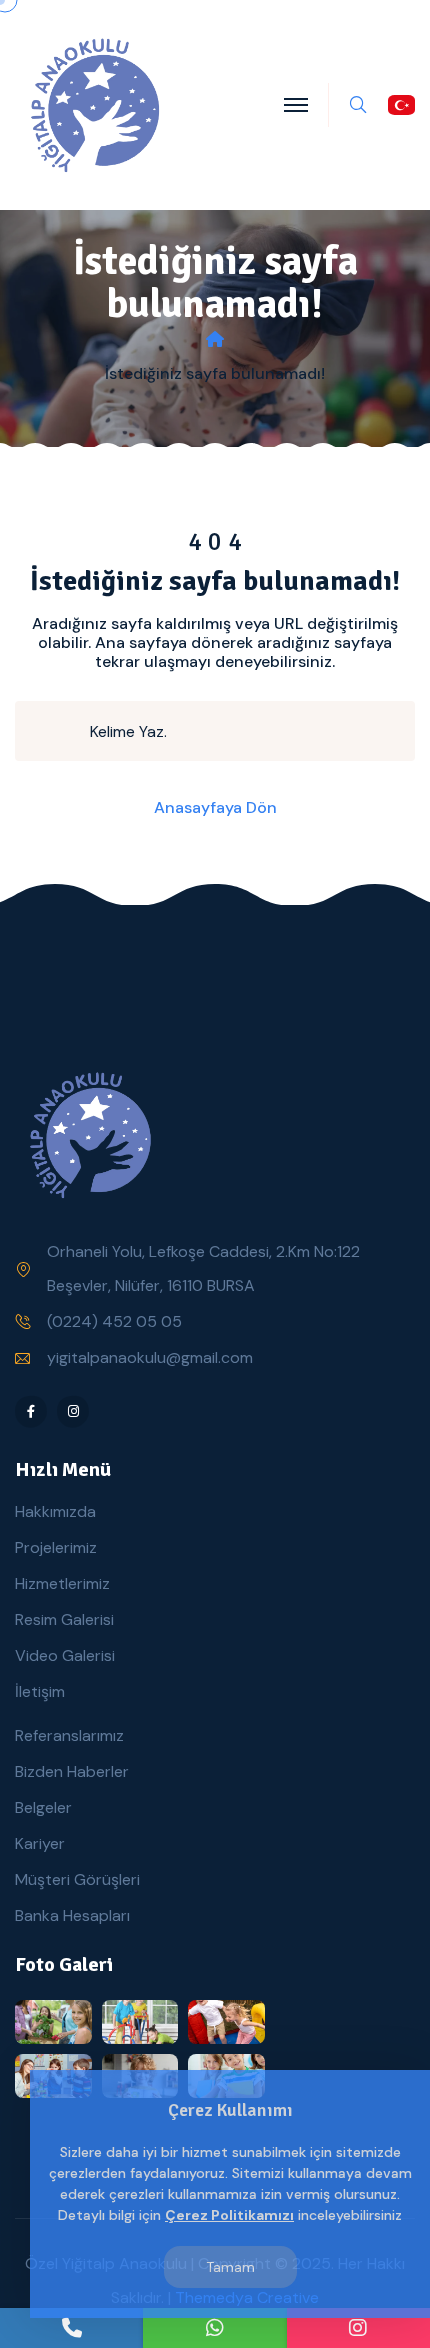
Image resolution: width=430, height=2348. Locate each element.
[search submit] (61, 731)
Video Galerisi (65, 1655)
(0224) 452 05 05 (114, 1321)
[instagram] (358, 2328)
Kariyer (40, 1843)
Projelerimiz (56, 1547)
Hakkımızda (55, 1511)
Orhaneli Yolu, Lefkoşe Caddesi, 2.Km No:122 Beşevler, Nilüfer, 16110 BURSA (203, 1268)
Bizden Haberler (72, 1771)
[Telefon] (71, 2328)
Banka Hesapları (72, 1915)
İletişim (40, 1691)
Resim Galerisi (64, 1619)
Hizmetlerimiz (62, 1583)
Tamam (230, 2267)
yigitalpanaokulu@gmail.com (150, 1357)
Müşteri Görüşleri (77, 1879)
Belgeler (43, 1807)
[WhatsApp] (214, 2328)
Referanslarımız (69, 1735)
